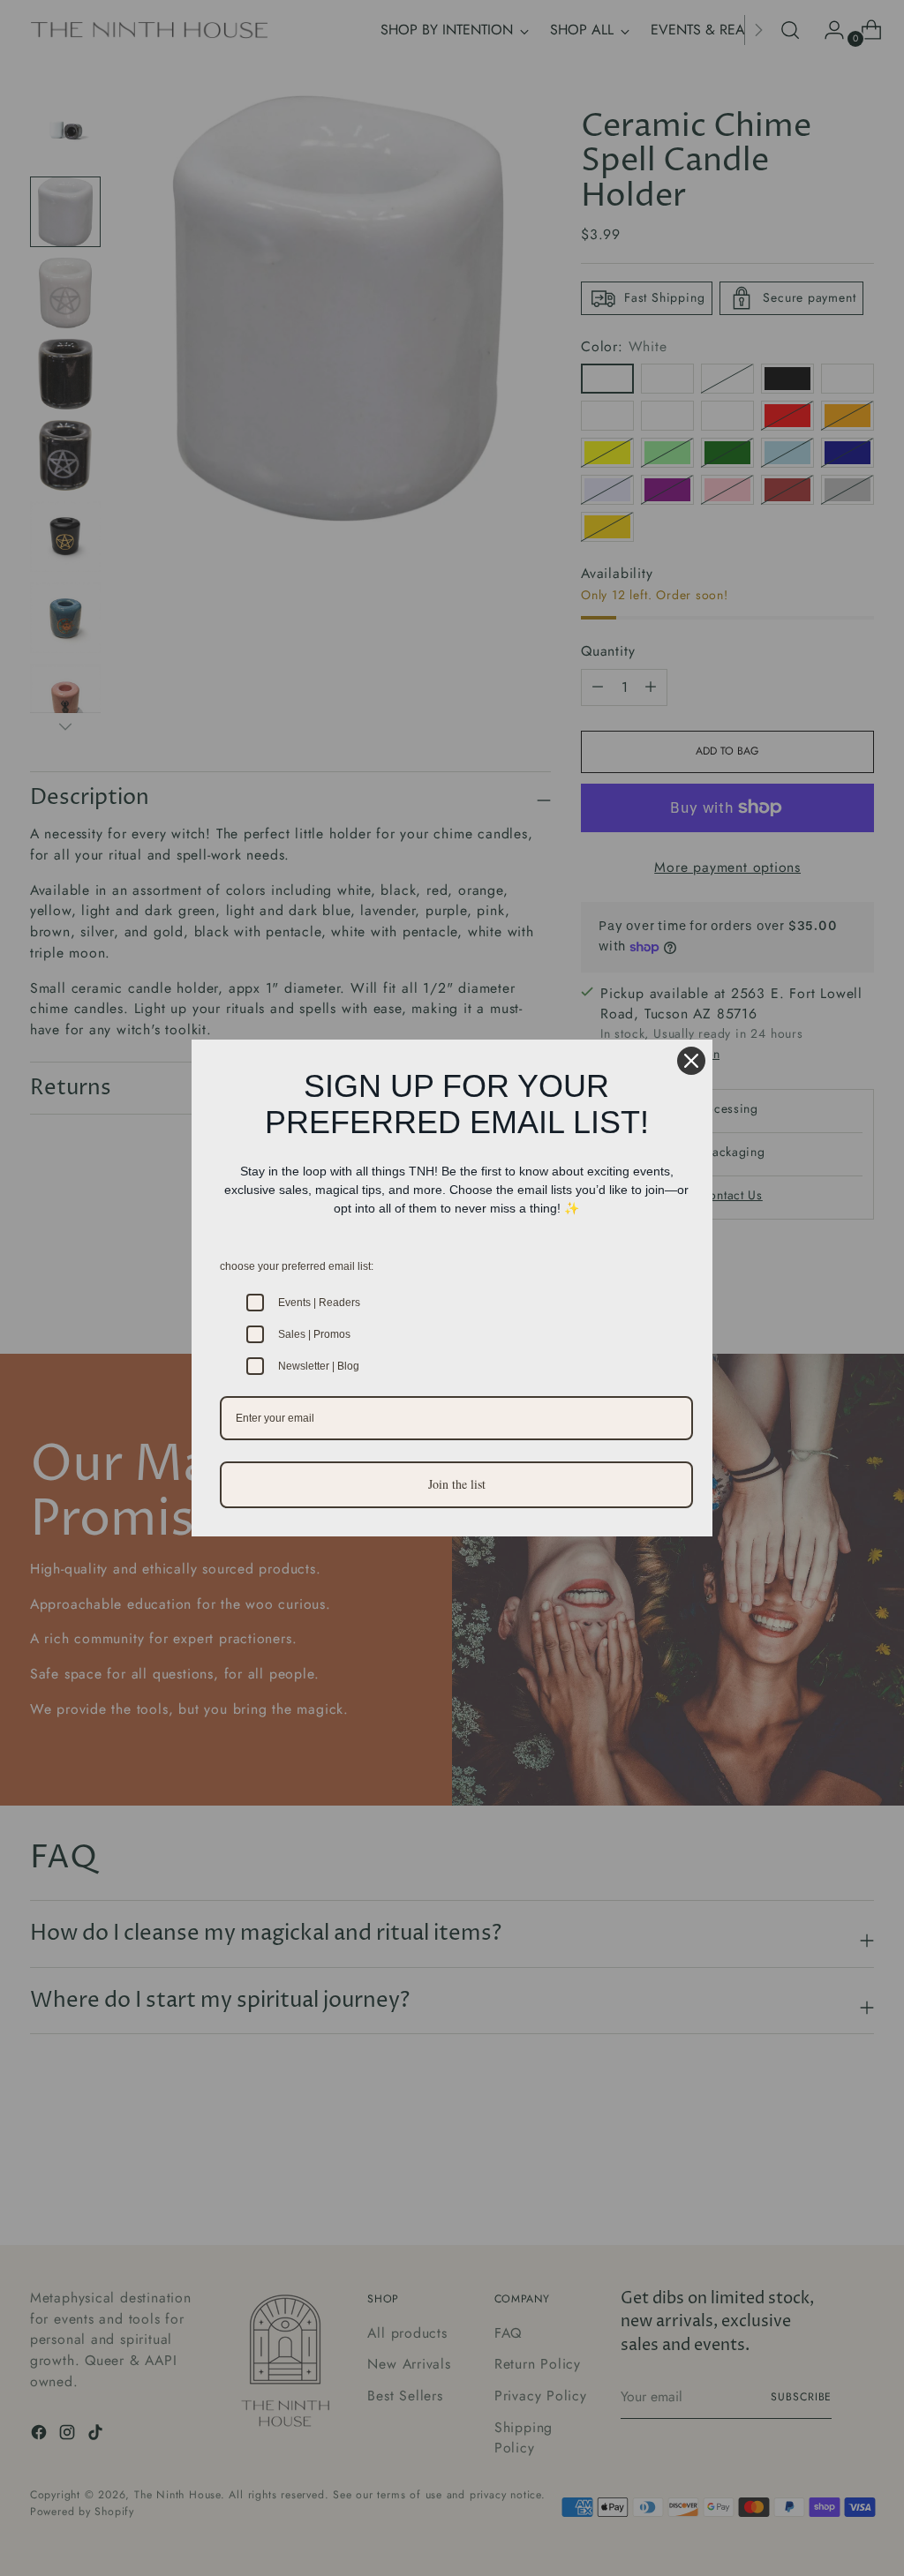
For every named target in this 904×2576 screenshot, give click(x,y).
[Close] (691, 1061)
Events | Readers (319, 1303)
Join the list (457, 1484)
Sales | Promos (314, 1334)
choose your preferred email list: (297, 1266)
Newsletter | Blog (319, 1366)
